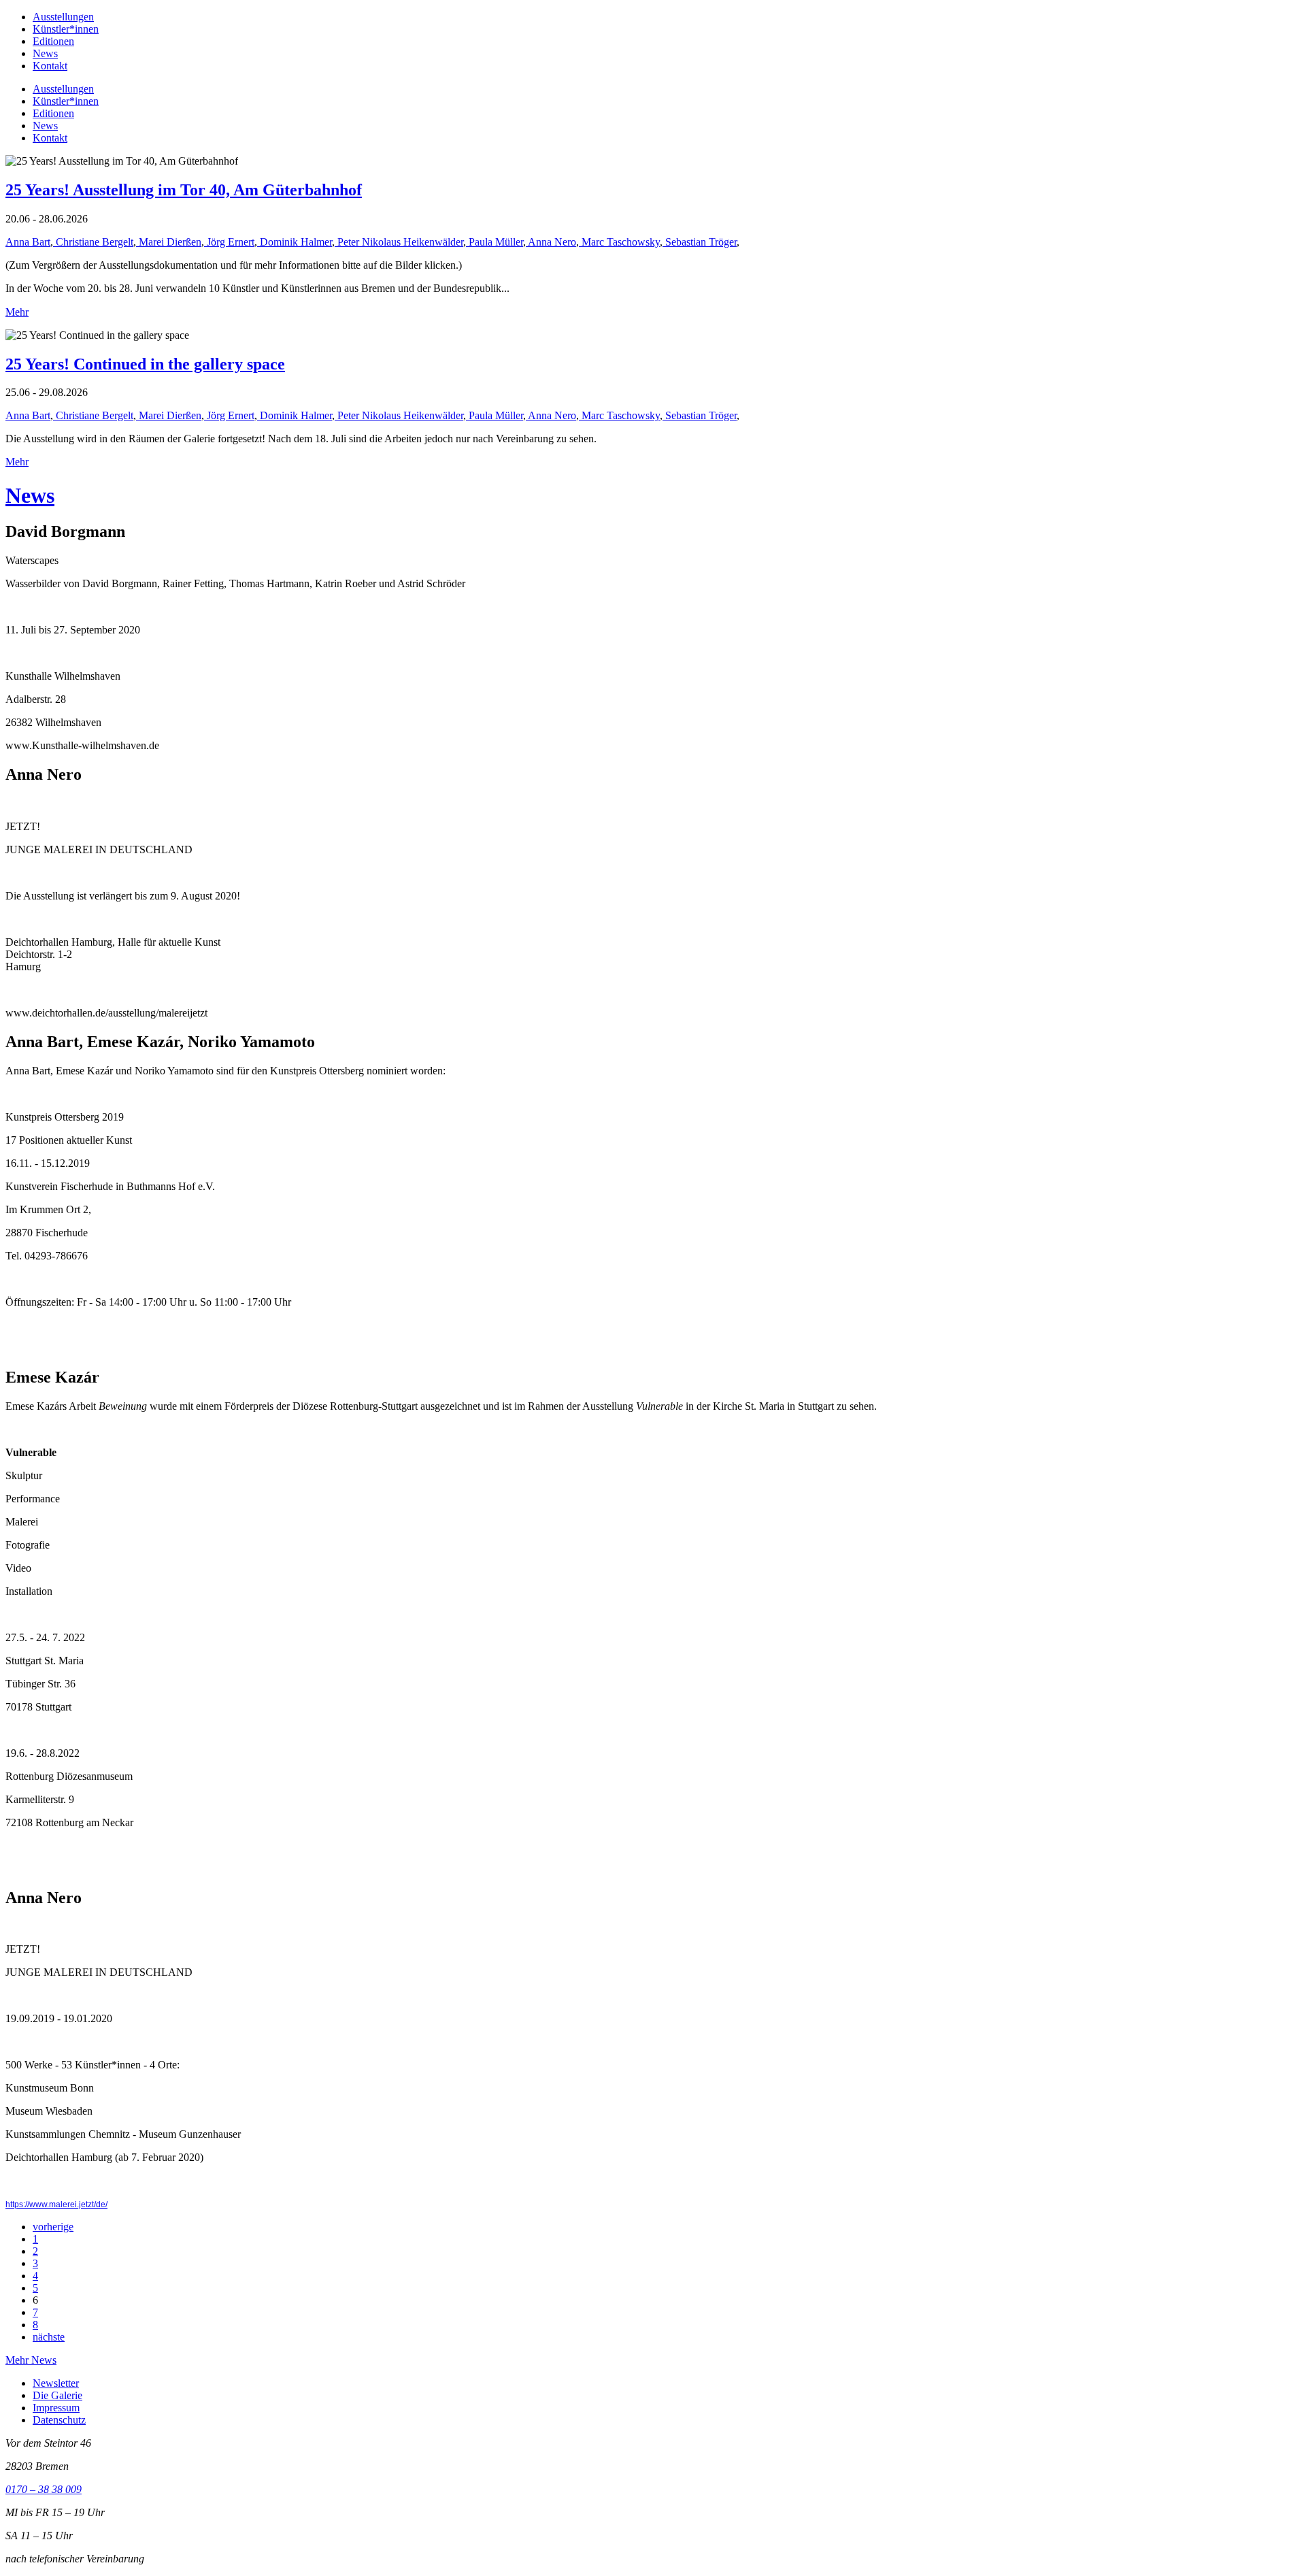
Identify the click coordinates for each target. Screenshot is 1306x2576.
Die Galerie (57, 2395)
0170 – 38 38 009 (44, 2489)
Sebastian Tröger (700, 242)
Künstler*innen (66, 29)
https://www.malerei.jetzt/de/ (56, 2205)
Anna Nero (551, 242)
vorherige (53, 2227)
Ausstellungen (63, 17)
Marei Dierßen (169, 242)
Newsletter (56, 2383)
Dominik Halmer (295, 242)
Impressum (56, 2408)
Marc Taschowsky (619, 242)
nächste (49, 2337)
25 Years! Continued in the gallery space (145, 364)
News (45, 53)
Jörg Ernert (229, 242)
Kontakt (50, 66)
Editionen (53, 41)
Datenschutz (59, 2420)
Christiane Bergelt (93, 242)
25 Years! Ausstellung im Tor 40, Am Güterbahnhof (184, 190)
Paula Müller (495, 242)
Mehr (17, 312)
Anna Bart (28, 242)
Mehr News (31, 2360)
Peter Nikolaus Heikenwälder (399, 242)
